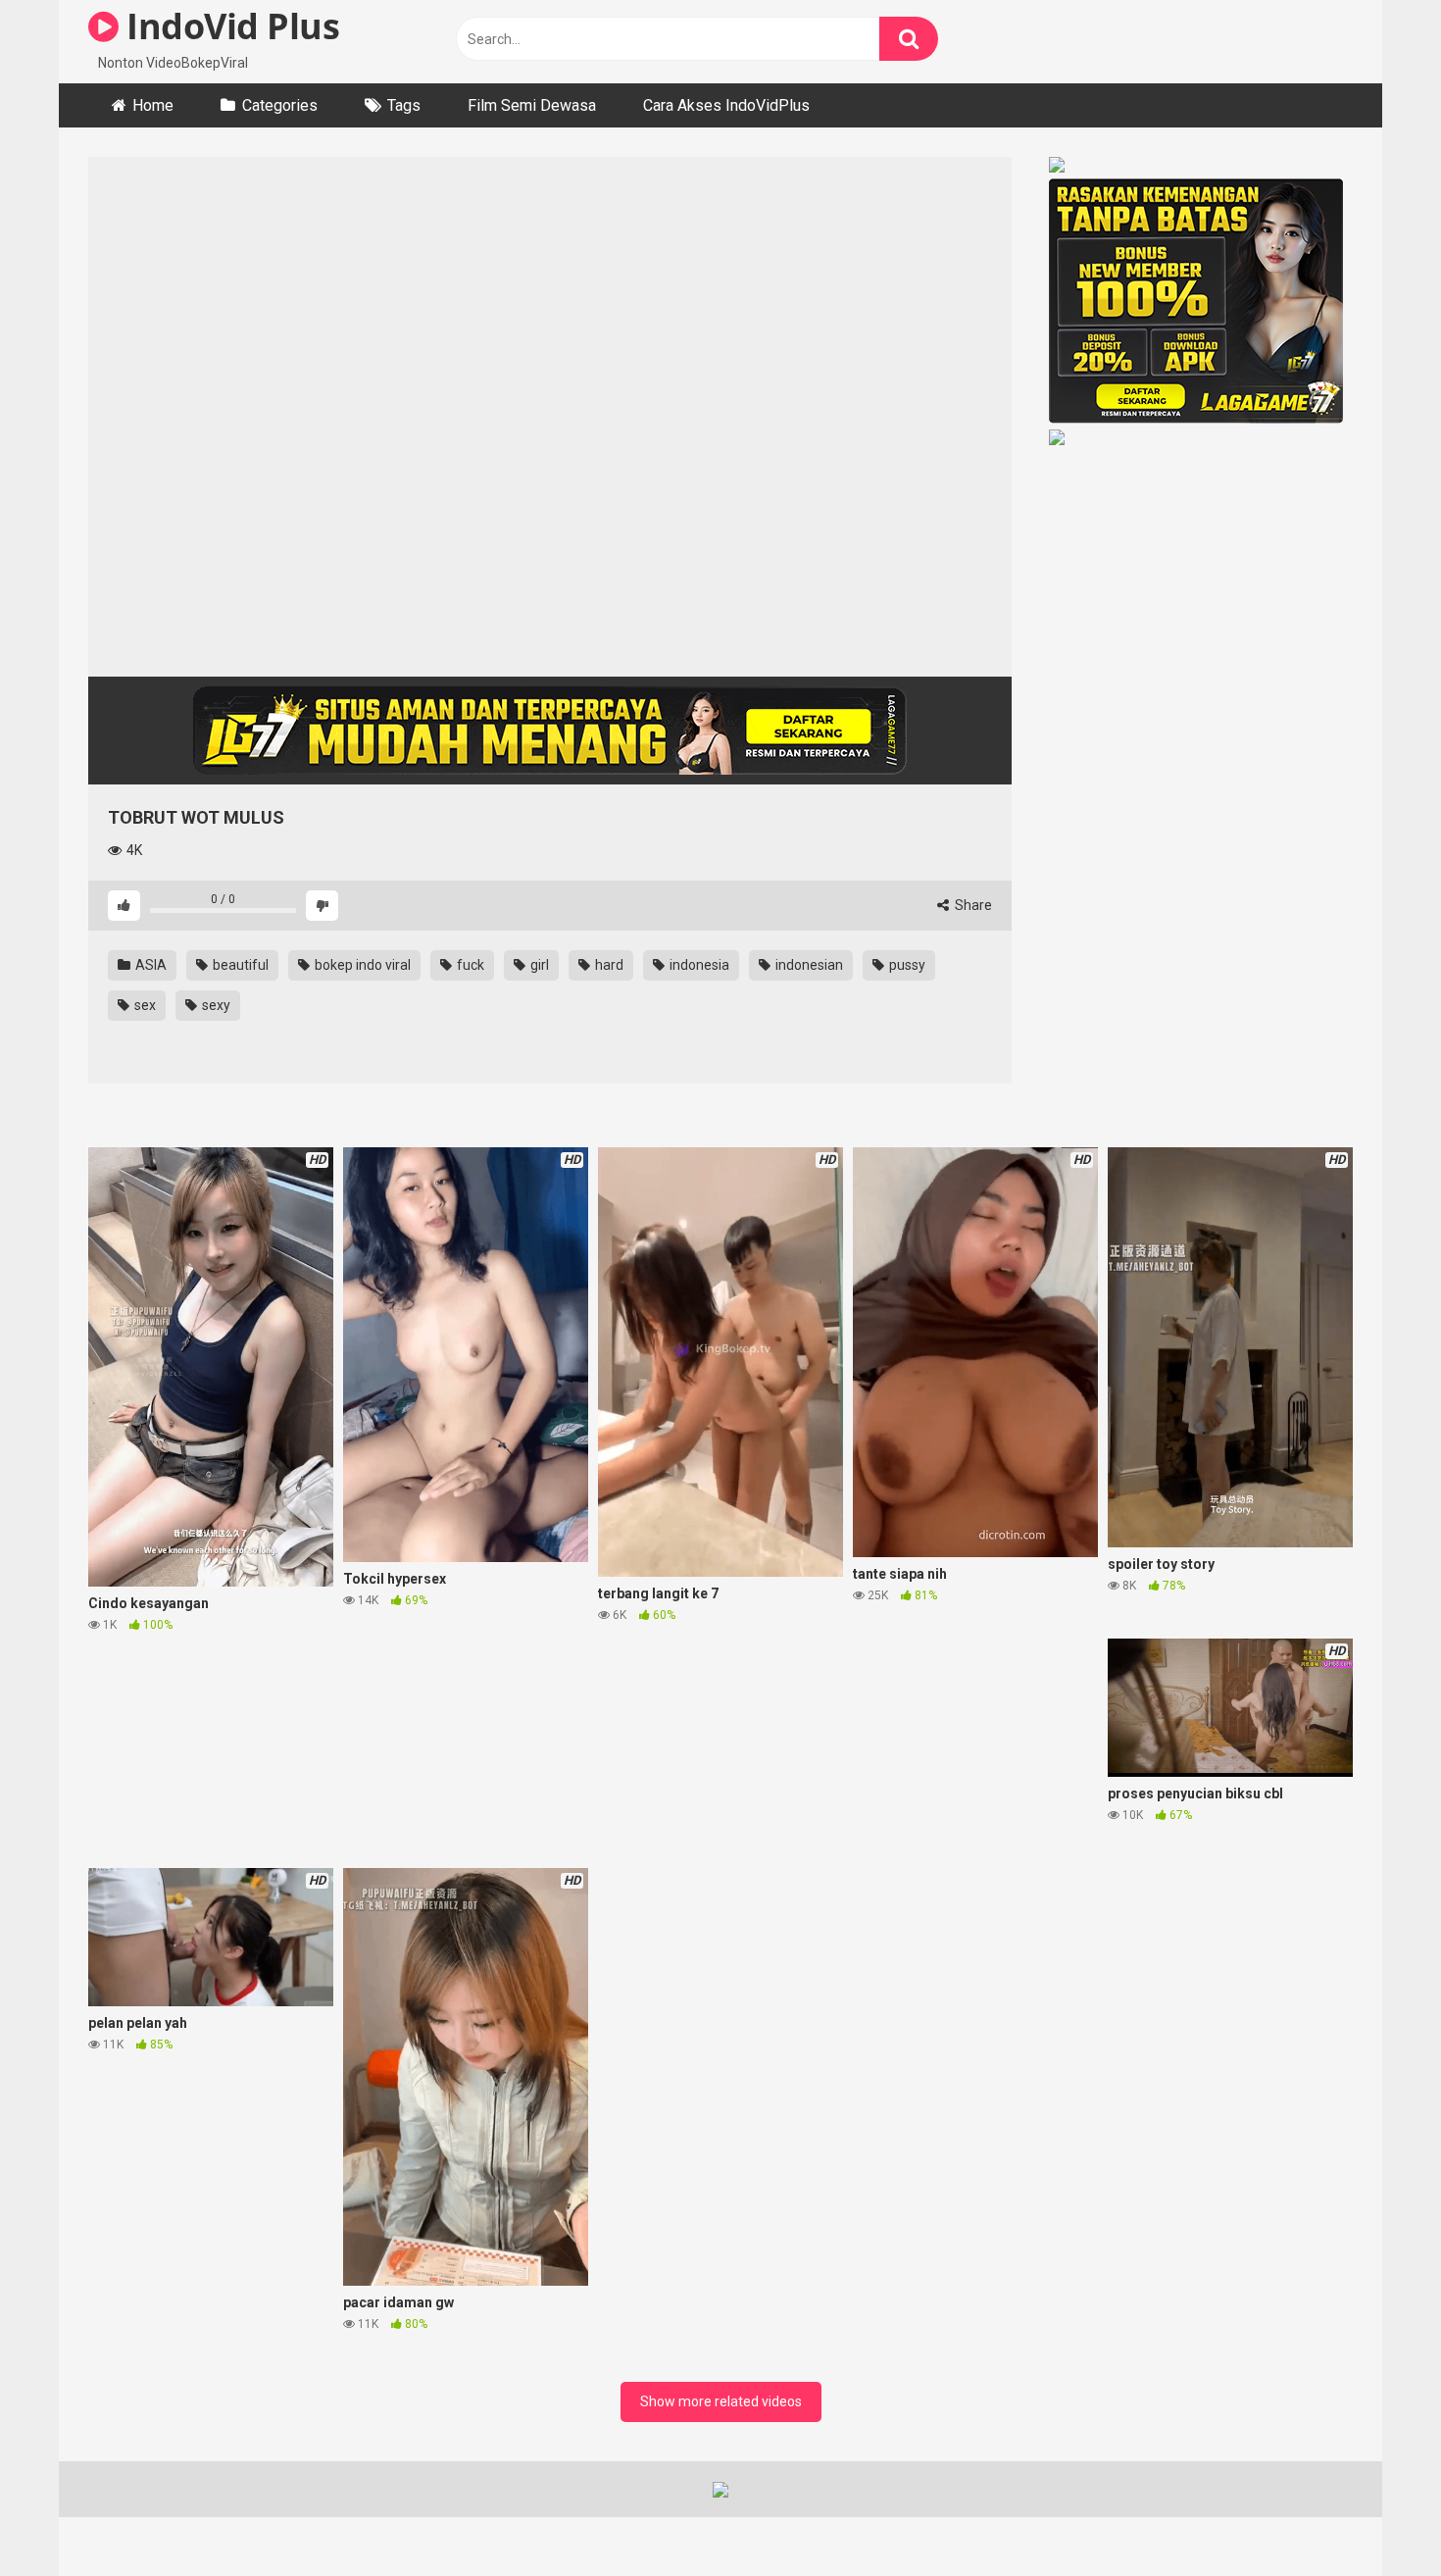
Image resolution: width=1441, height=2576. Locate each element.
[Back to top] (1375, 2517)
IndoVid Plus (229, 26)
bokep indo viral (361, 965)
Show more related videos (721, 2401)
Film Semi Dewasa (532, 105)
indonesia (698, 965)
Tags (404, 105)
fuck (469, 965)
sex (144, 1005)
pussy (906, 965)
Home (153, 105)
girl (538, 965)
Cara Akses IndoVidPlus (726, 105)
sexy (215, 1005)
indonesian (808, 965)
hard (608, 965)
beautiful (239, 965)
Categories (280, 105)
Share (972, 905)
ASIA (149, 965)
